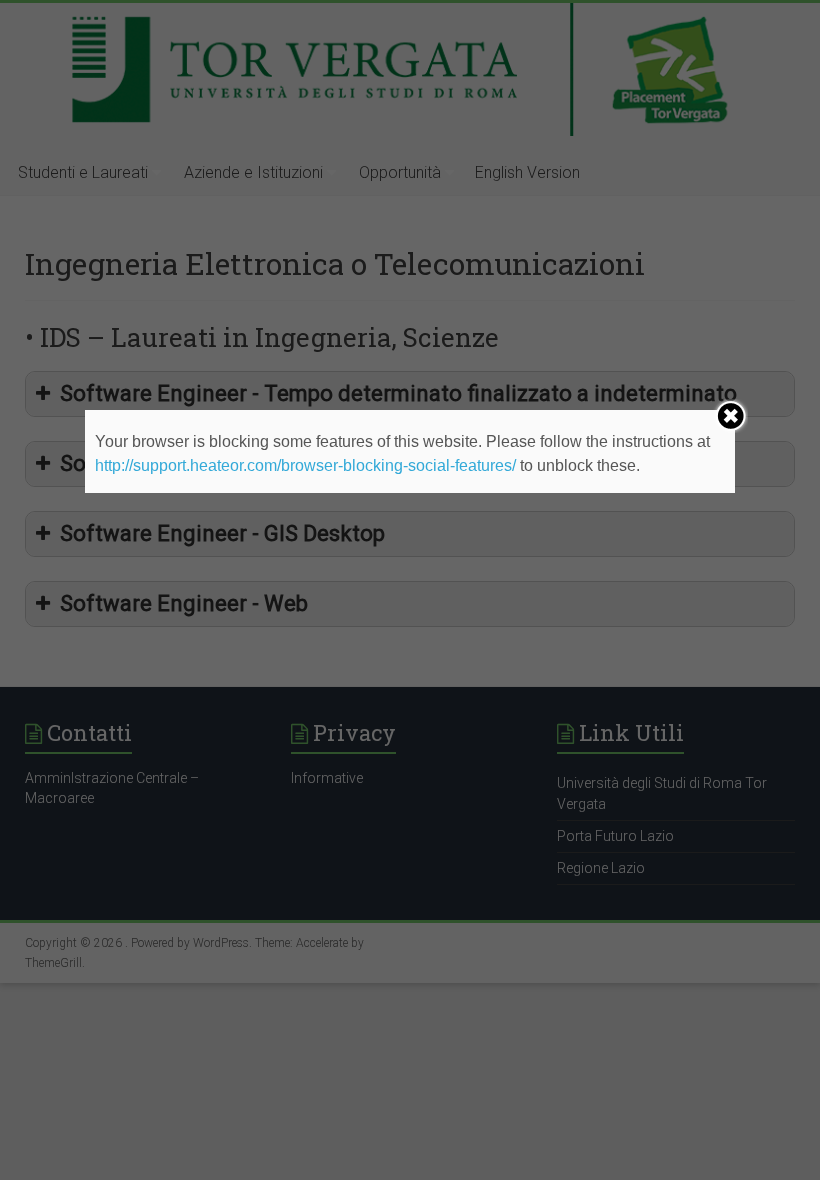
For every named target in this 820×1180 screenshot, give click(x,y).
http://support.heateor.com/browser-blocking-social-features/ (305, 465)
